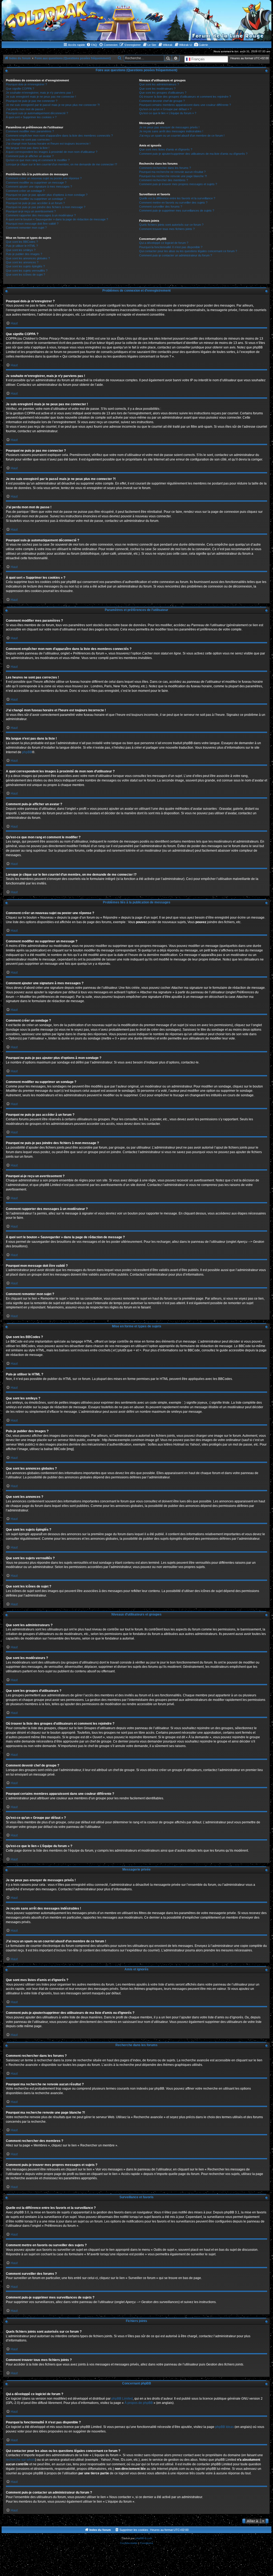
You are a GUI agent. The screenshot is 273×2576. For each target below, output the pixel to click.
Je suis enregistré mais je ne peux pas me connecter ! (41, 97)
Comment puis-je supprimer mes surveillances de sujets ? (177, 211)
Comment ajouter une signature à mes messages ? (39, 186)
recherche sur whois (21, 2460)
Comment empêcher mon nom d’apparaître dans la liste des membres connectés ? (59, 136)
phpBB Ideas (224, 2427)
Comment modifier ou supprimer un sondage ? (36, 199)
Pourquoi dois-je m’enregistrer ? (26, 84)
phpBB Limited (122, 2399)
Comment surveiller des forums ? (161, 207)
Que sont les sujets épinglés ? (25, 266)
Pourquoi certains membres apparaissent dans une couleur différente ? (185, 105)
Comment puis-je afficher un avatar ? (30, 156)
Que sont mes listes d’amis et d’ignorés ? (166, 149)
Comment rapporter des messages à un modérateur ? (41, 215)
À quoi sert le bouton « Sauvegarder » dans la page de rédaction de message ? (57, 219)
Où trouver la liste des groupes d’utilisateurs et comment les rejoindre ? (185, 97)
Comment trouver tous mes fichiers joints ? (167, 229)
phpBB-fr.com (144, 2538)
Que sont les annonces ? (22, 262)
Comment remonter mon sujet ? (26, 228)
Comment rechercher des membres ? (164, 180)
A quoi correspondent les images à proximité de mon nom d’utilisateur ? (52, 152)
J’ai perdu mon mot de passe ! (25, 109)
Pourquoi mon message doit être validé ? (32, 224)
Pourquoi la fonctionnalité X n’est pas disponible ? (171, 247)
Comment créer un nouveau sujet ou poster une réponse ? (44, 178)
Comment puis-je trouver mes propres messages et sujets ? (178, 184)
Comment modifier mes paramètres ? (30, 131)
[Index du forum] (136, 20)
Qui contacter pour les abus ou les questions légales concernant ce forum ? (188, 251)
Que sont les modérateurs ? (157, 89)
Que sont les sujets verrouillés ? (27, 271)
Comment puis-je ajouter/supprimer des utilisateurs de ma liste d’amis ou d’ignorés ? (193, 154)
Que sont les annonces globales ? (28, 258)
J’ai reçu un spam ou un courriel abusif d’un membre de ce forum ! (182, 136)
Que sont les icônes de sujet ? (25, 275)
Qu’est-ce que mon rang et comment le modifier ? (38, 160)
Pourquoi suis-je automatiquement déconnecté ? (37, 113)
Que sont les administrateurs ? (159, 84)
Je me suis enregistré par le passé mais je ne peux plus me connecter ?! (53, 105)
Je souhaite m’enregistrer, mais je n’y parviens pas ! (39, 93)
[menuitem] (92, 45)
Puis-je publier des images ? (24, 254)
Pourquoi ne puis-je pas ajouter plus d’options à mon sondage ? (47, 195)
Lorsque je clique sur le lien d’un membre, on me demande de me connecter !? (61, 164)
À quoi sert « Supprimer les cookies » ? (31, 117)
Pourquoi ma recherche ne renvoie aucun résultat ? (172, 172)
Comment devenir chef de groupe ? (162, 101)
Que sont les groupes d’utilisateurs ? (163, 93)
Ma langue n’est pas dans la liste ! (28, 148)
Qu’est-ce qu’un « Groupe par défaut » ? (165, 109)
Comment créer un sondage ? (25, 191)
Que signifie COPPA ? (20, 89)
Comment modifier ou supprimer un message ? (36, 182)
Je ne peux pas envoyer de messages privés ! (169, 127)
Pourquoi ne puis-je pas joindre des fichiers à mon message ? (46, 207)
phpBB (27, 752)
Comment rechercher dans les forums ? (165, 168)
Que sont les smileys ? (21, 250)
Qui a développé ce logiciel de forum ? (164, 243)
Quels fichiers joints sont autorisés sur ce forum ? (171, 225)
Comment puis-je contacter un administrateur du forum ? (176, 255)
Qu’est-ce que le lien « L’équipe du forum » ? (168, 113)
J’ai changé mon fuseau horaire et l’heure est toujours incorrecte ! (48, 144)
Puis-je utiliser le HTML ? (22, 246)
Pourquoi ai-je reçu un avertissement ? (31, 211)
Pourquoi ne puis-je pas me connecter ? (32, 101)
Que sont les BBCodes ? (22, 242)
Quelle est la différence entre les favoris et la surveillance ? (177, 198)
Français (198, 59)
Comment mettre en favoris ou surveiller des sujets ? (173, 203)
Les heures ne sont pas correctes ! (29, 140)
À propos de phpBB (139, 2403)
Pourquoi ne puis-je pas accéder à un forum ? (35, 203)
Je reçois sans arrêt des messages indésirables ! (171, 131)
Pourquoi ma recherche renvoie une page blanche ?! (173, 176)
